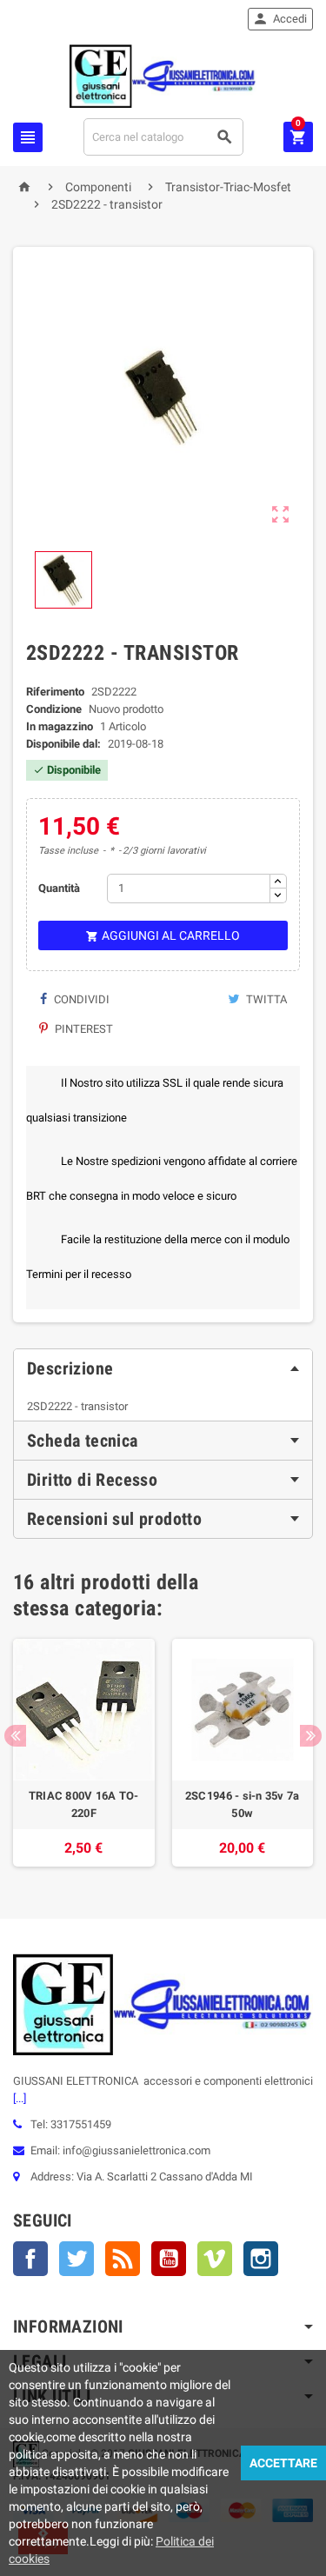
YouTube (169, 2259)
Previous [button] (15, 1736)
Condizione (54, 709)
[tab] (163, 1368)
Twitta (265, 999)
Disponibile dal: (63, 744)
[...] (20, 2098)
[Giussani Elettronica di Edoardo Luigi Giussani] (163, 75)
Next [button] (311, 1736)
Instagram (261, 2259)
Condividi (80, 999)
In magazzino (60, 726)
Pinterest (83, 1029)
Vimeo (215, 2259)
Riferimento (55, 692)
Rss (123, 2259)
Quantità (59, 888)
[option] (84, 1753)
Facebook (30, 2259)
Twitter (77, 2259)
